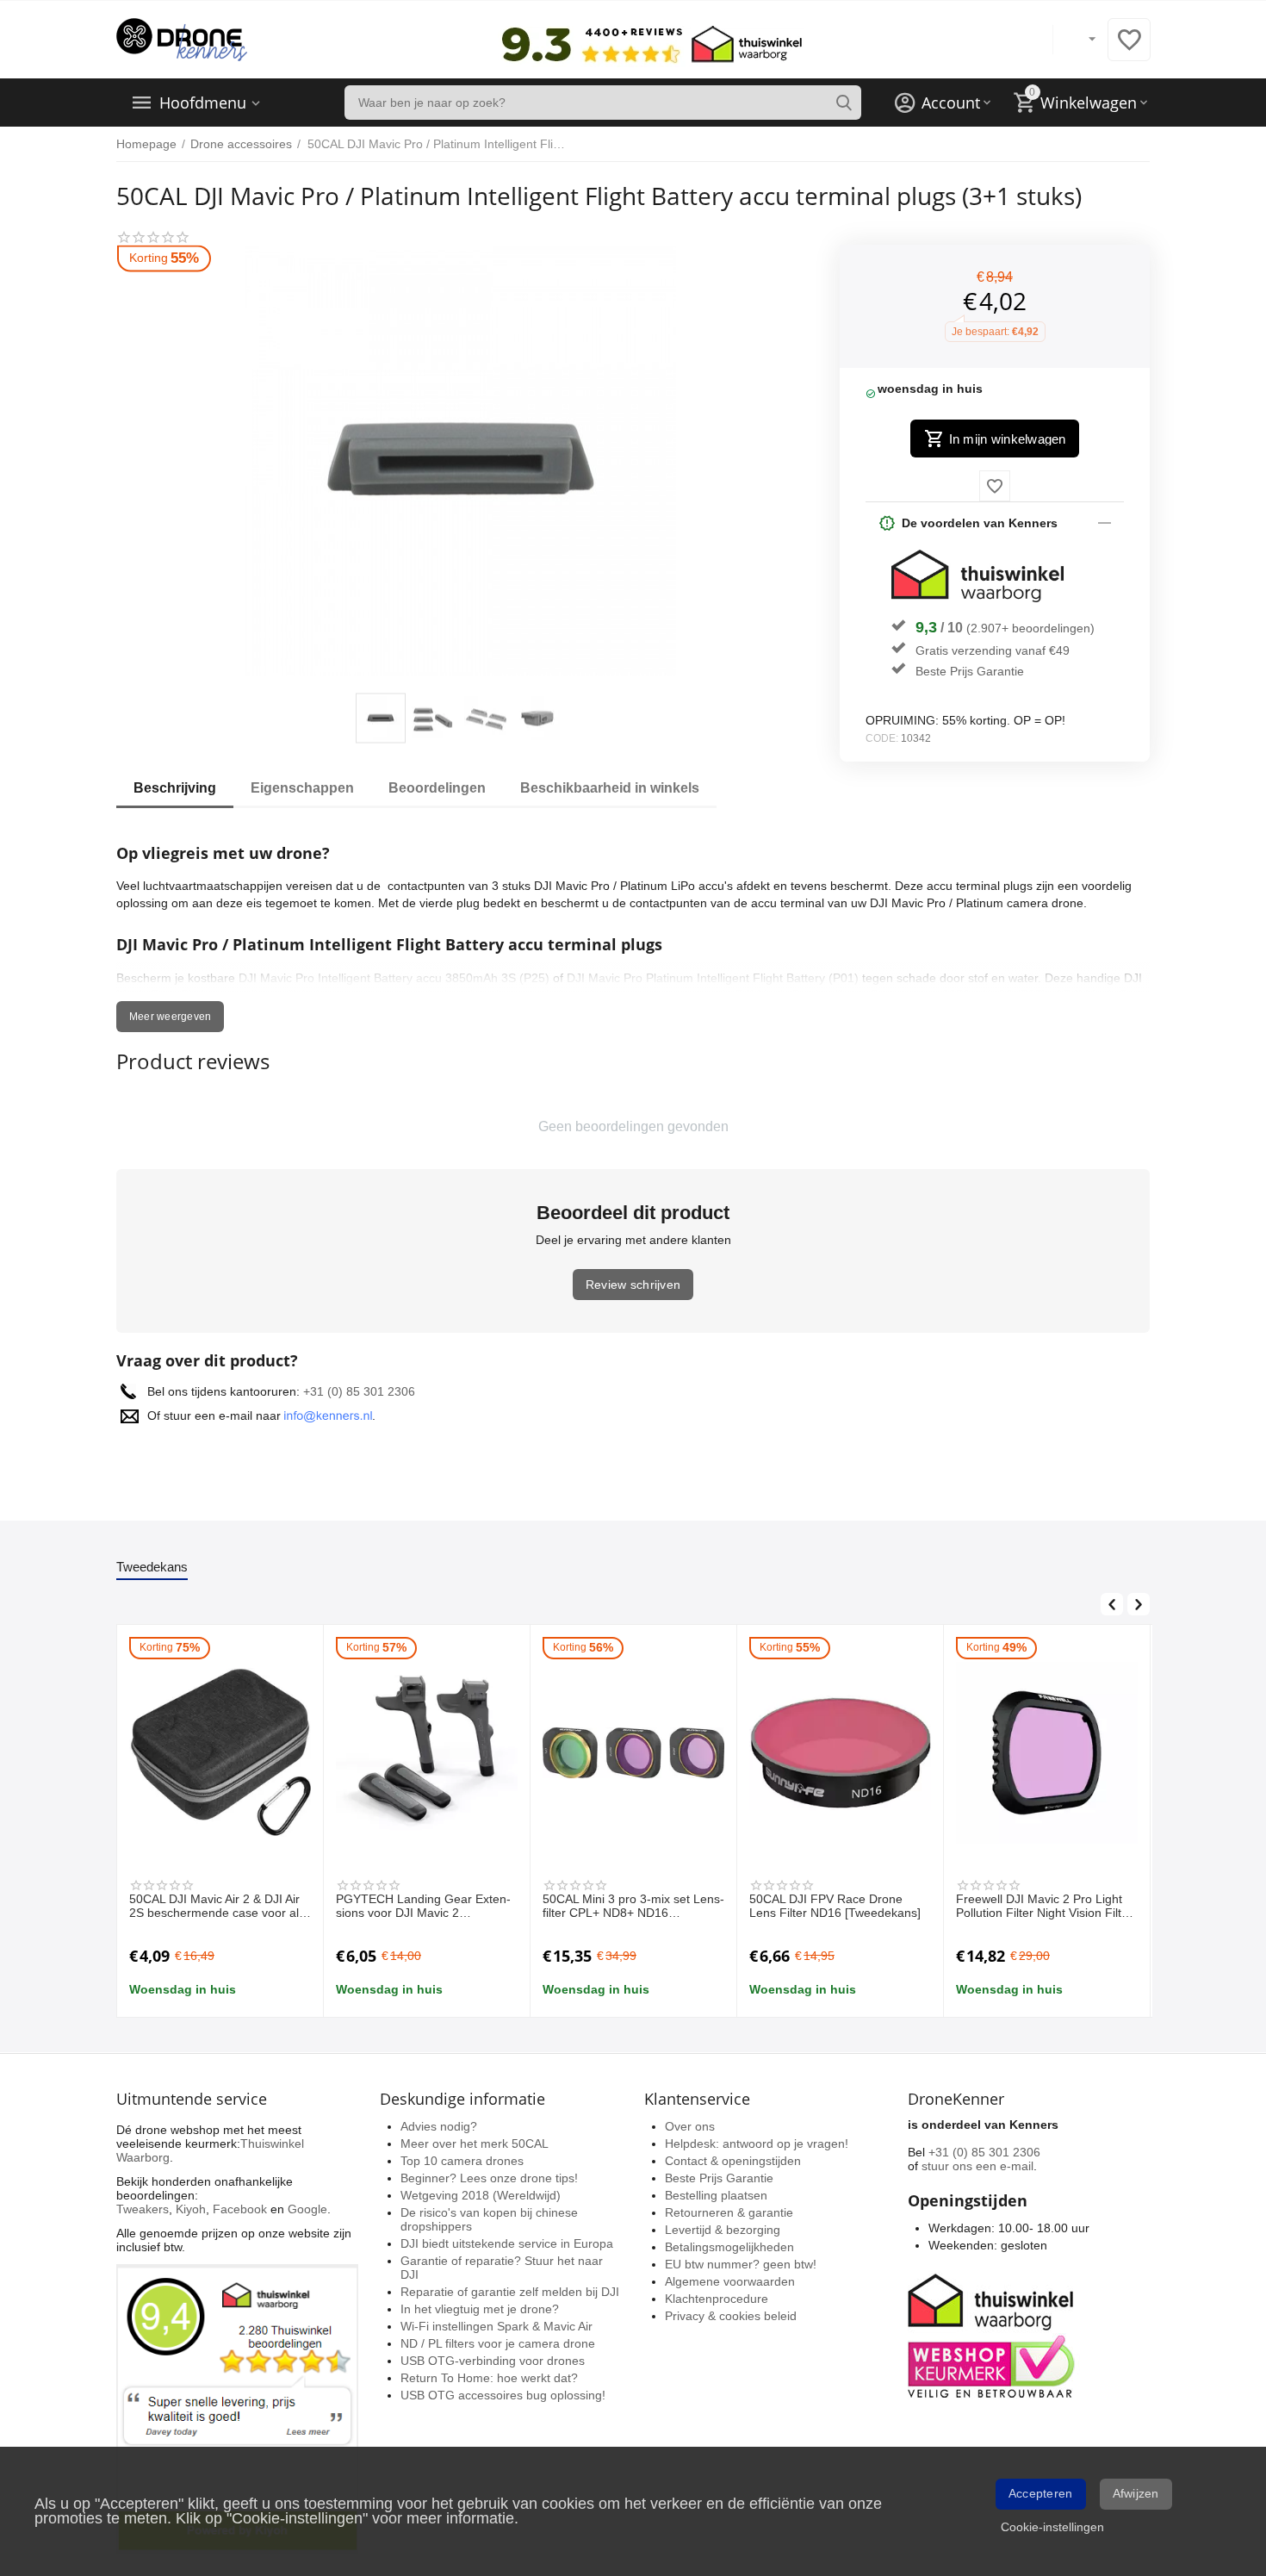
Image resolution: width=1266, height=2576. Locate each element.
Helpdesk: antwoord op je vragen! (757, 2144)
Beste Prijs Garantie (970, 671)
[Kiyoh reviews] (237, 2407)
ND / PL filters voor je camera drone (498, 2343)
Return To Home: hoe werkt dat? (489, 2378)
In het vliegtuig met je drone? (480, 2309)
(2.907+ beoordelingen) (1030, 628)
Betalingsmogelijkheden (729, 2247)
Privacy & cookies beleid (731, 2316)
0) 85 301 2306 (373, 1391)
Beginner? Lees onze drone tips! (489, 2178)
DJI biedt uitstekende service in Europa (507, 2243)
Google (307, 2209)
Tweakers (143, 2209)
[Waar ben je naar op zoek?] (844, 103)
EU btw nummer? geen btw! (741, 2264)
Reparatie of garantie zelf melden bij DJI (510, 2292)
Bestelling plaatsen (716, 2195)
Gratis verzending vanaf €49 (993, 650)
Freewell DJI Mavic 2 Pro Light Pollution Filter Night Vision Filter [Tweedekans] (1044, 1907)
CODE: (882, 738)
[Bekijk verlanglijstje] (1129, 49)
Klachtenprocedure (717, 2299)
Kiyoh (191, 2209)
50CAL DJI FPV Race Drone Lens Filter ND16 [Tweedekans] (835, 1906)
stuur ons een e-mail (977, 2166)
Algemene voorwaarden (730, 2281)
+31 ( (317, 1391)
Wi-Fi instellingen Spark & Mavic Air (496, 2326)
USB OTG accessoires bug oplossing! (503, 2395)
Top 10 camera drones (462, 2161)
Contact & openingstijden (733, 2161)
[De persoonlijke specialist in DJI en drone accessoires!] (182, 39)
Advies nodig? (439, 2126)
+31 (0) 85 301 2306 (984, 2152)
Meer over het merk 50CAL (475, 2144)
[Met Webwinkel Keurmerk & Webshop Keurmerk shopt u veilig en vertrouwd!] (994, 2334)
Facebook (240, 2209)
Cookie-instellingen (1052, 2527)
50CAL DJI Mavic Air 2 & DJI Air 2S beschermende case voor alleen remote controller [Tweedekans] (216, 1907)
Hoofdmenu (203, 103)
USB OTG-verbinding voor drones (493, 2361)
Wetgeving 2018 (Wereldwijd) (481, 2195)
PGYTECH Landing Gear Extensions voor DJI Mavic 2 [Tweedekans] (423, 1907)
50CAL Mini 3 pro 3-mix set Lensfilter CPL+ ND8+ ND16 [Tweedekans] (633, 1907)
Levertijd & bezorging (723, 2230)
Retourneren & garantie (729, 2212)
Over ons (690, 2126)
